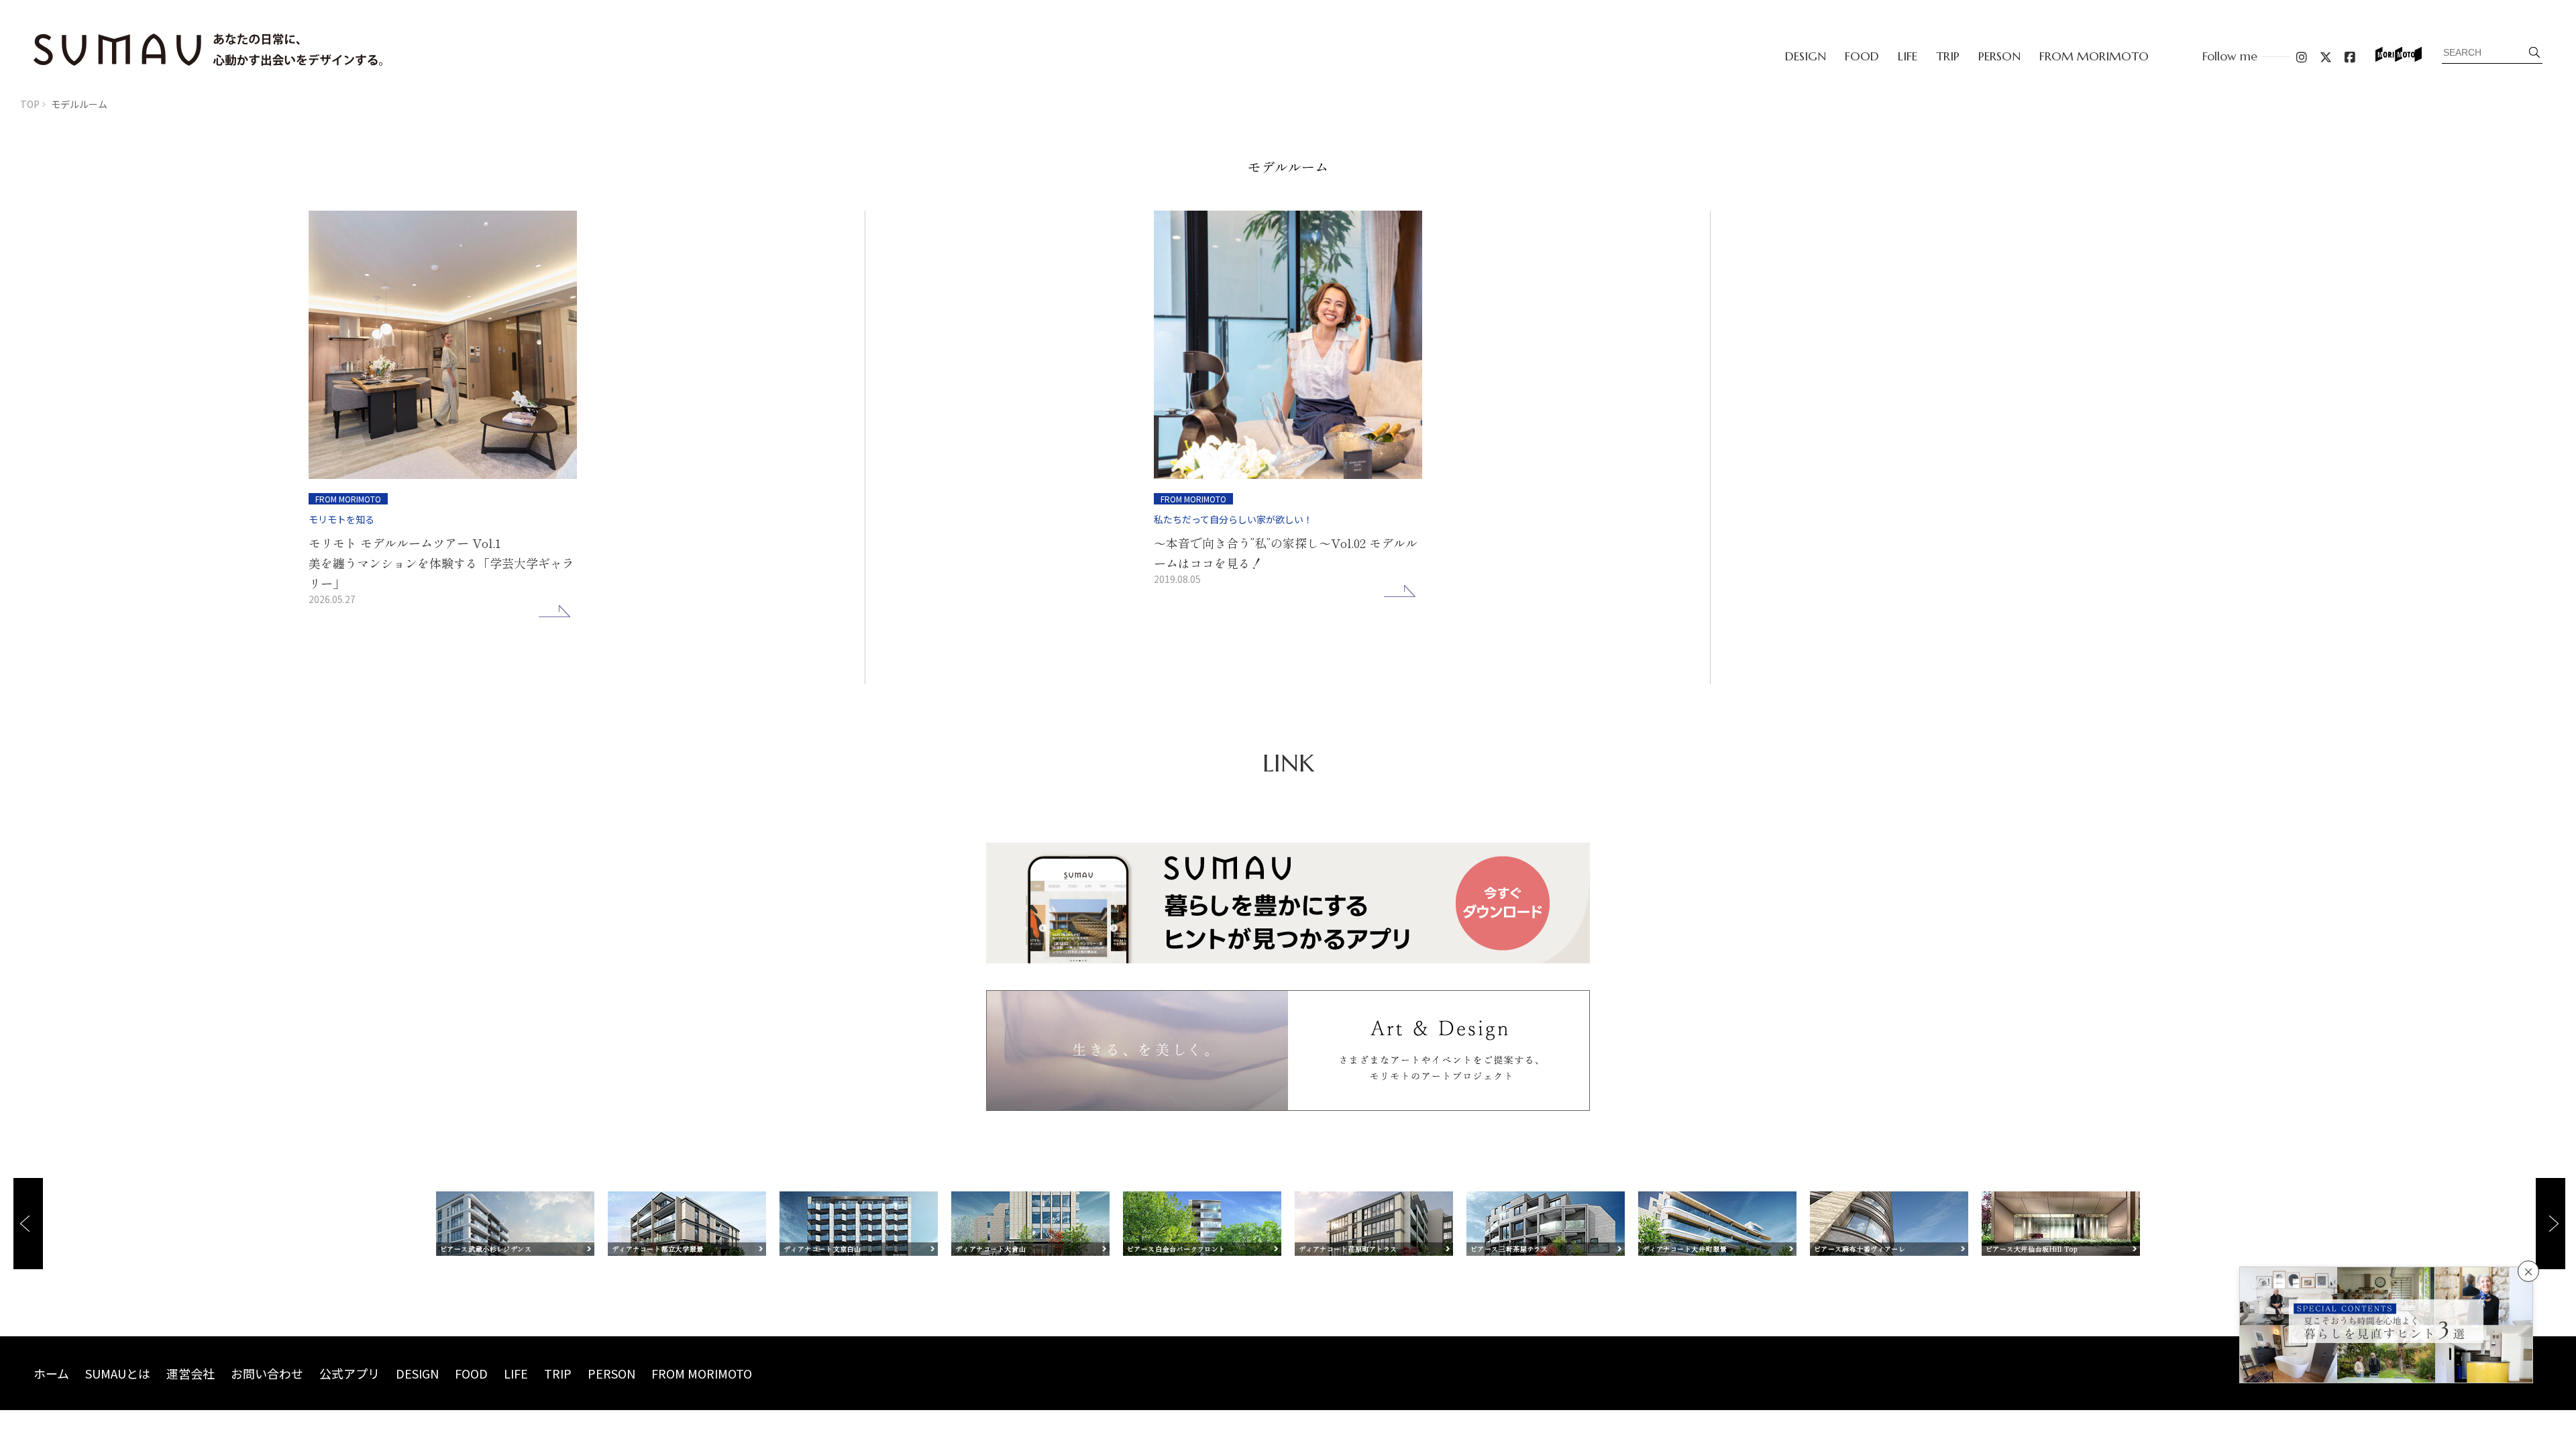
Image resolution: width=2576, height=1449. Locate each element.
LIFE (1908, 56)
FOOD (1862, 56)
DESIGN (1806, 56)
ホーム (51, 1373)
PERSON (1999, 56)
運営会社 (191, 1373)
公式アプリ (350, 1373)
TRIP (1948, 56)
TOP (30, 104)
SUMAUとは (118, 1373)
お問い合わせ (267, 1373)
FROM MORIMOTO (2094, 56)
